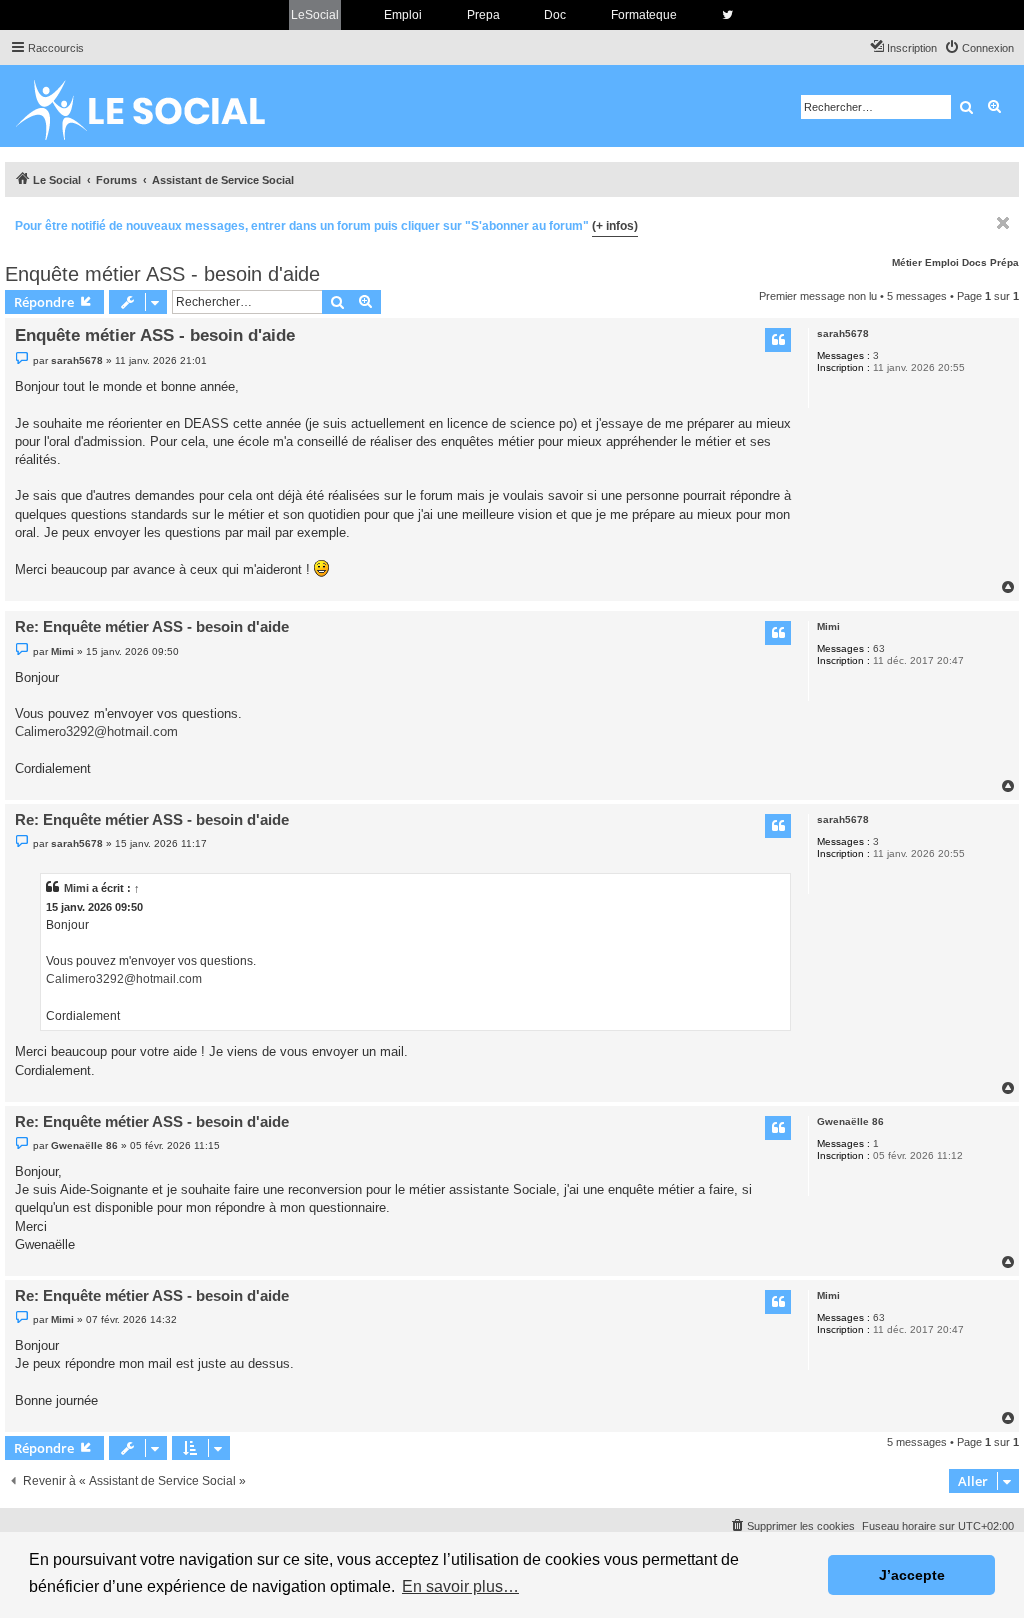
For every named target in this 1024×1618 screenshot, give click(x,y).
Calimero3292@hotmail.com (96, 731)
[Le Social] (156, 106)
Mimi (828, 626)
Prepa (483, 15)
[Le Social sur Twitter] (727, 15)
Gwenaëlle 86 (850, 1121)
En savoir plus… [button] (460, 1586)
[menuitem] (979, 48)
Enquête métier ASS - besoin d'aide (162, 274)
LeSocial (315, 15)
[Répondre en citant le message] (778, 340)
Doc (555, 15)
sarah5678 (843, 333)
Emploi (403, 15)
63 (879, 648)
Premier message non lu (818, 296)
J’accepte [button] (912, 1575)
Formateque (644, 15)
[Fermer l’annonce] (1003, 223)
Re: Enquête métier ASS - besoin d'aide (152, 626)
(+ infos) (615, 226)
